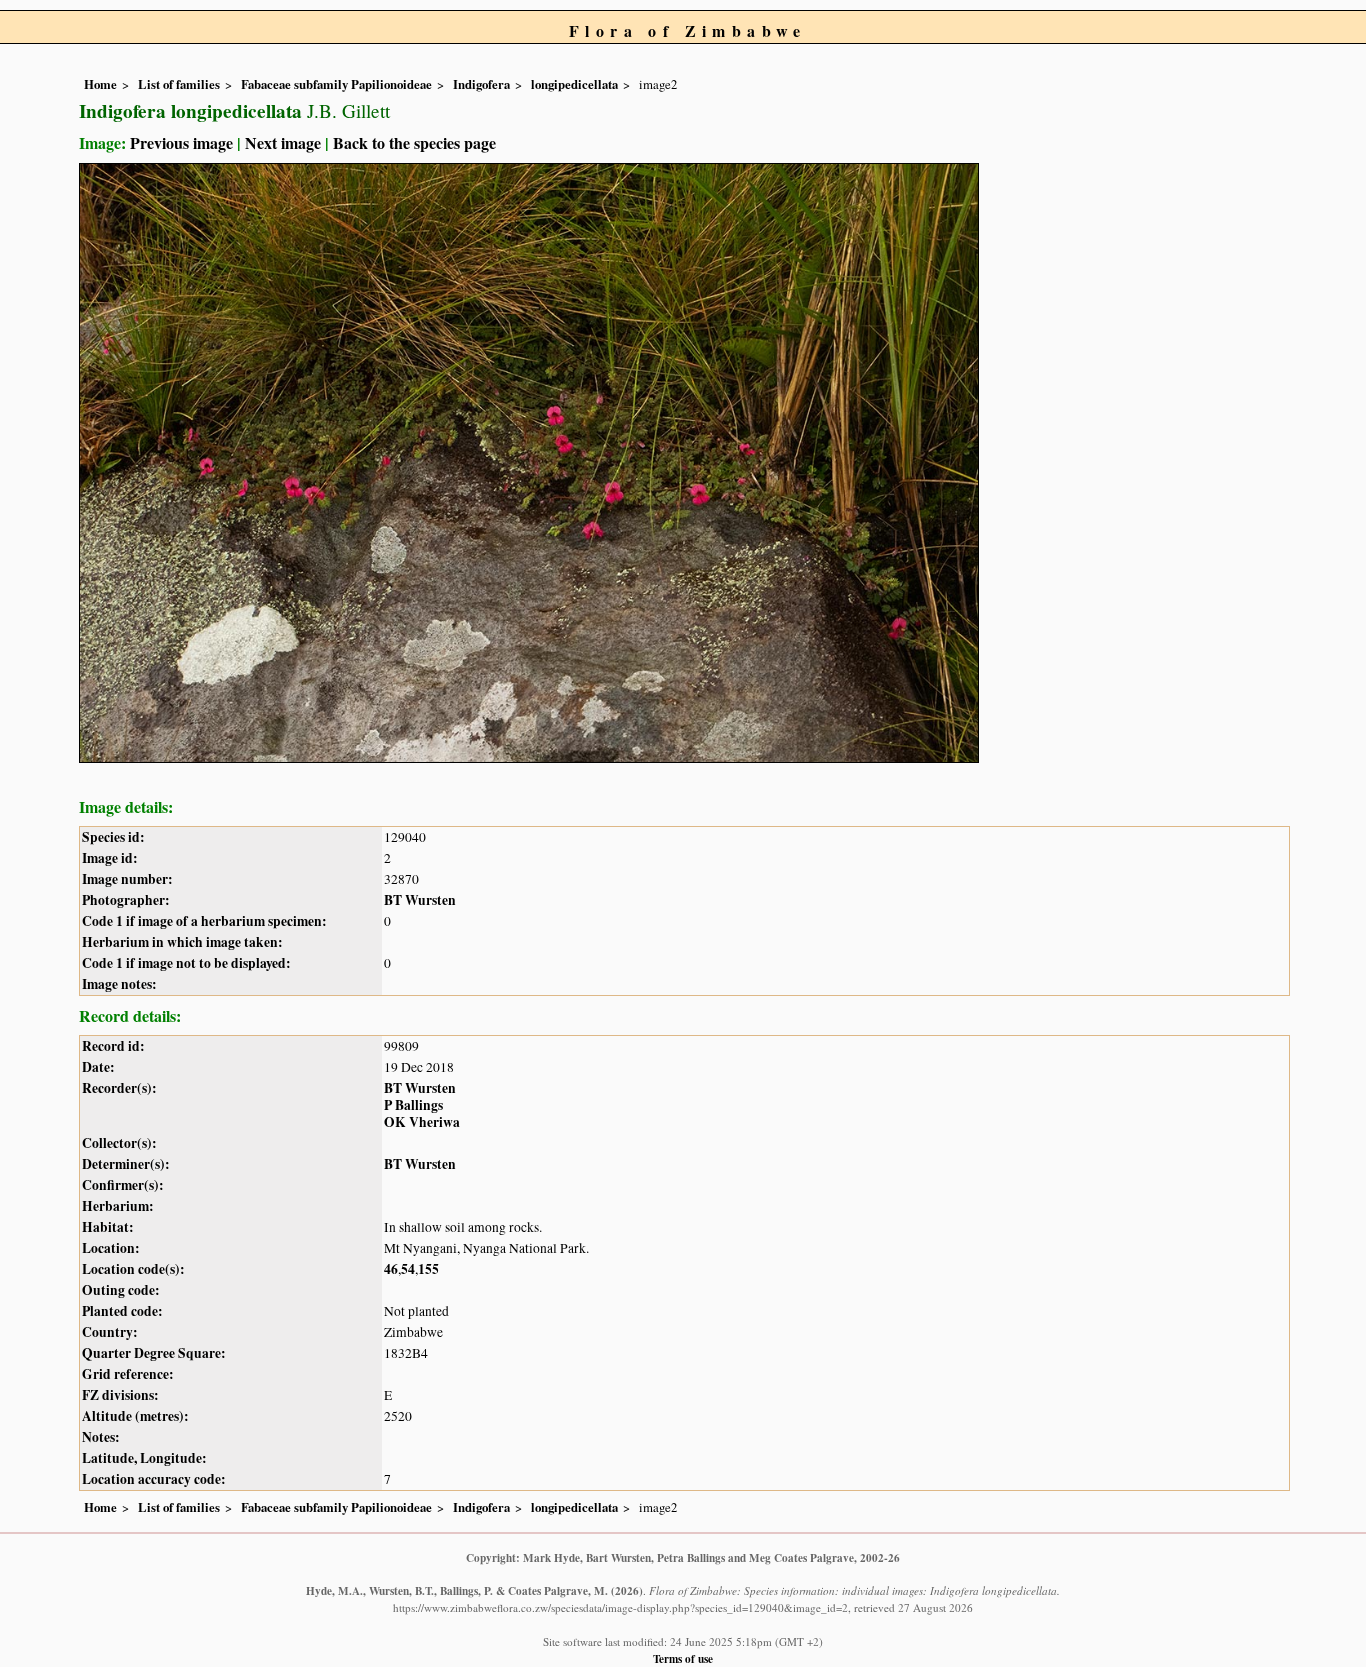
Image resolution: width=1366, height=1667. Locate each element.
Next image (283, 142)
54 (408, 1269)
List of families (179, 84)
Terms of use (683, 1658)
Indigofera (481, 84)
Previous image (181, 142)
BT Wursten (420, 900)
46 (391, 1269)
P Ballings (413, 1105)
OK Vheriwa (422, 1122)
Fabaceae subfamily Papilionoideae (336, 84)
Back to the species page (414, 142)
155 (428, 1269)
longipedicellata (574, 84)
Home (100, 84)
